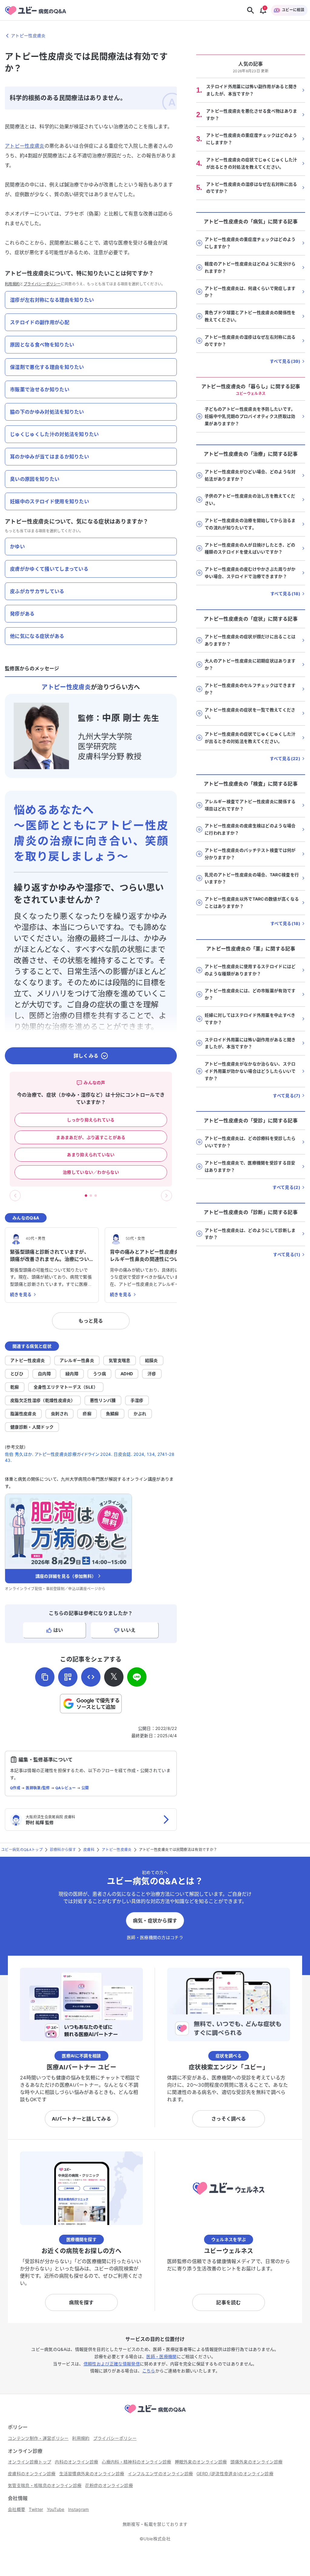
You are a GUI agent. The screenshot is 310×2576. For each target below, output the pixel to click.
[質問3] (96, 1196)
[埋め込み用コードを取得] (91, 1677)
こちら (149, 2371)
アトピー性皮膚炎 (25, 146)
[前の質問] (15, 1196)
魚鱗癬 (112, 1414)
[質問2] (91, 1196)
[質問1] (86, 1196)
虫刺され (59, 1414)
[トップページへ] (155, 2414)
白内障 (44, 1374)
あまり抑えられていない (91, 1155)
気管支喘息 (120, 1360)
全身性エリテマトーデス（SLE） (66, 1387)
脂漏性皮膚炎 (23, 1414)
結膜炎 (152, 1360)
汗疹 (152, 1374)
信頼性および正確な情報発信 (112, 2364)
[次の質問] (167, 1196)
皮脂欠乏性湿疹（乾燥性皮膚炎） (43, 1400)
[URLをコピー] (45, 1677)
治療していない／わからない (91, 1172)
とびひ (17, 1374)
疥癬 (87, 1414)
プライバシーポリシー (42, 284)
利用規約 (12, 284)
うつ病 (99, 1374)
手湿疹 (137, 1400)
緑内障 (72, 1374)
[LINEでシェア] (137, 1677)
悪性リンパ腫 (103, 1400)
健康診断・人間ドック (32, 1427)
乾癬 (15, 1387)
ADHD (127, 1374)
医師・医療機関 (161, 2356)
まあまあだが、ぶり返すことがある (91, 1137)
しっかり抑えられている (91, 1120)
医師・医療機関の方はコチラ (155, 1937)
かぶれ (140, 1414)
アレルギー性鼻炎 (77, 1360)
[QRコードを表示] (68, 1677)
